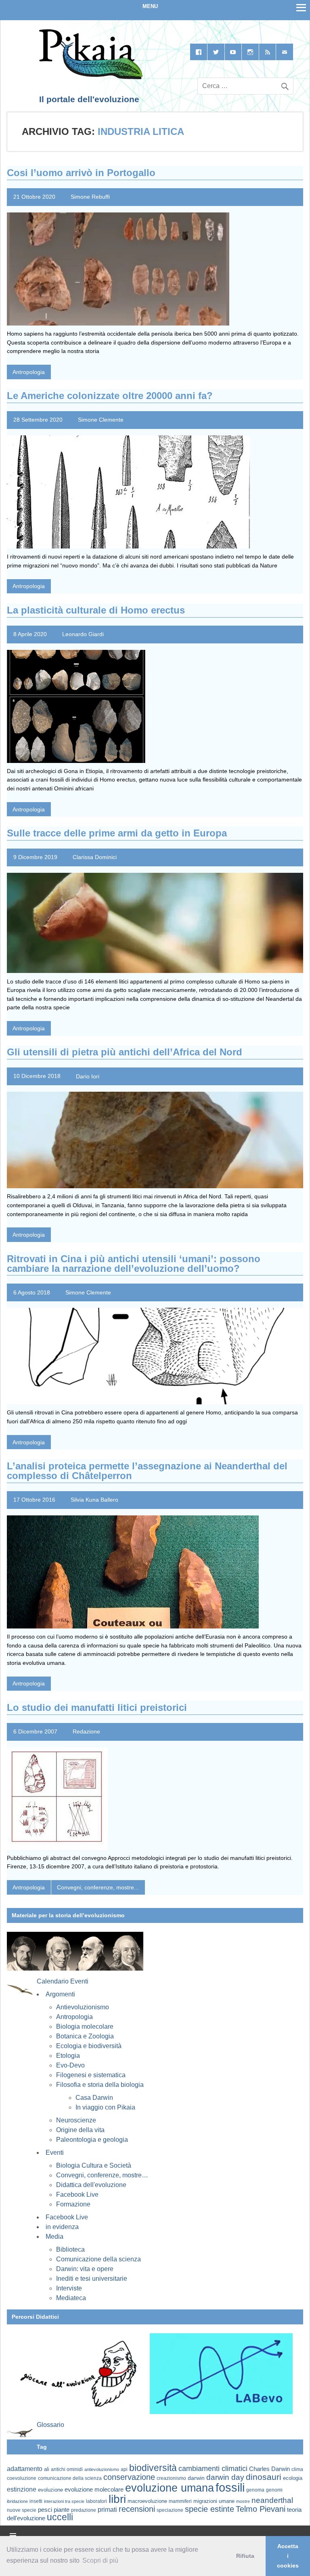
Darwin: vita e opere (85, 2269)
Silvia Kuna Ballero (94, 1500)
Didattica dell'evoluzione (91, 2185)
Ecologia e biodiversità (89, 2046)
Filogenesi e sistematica (91, 2075)
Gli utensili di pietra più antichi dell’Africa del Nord (125, 1052)
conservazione (129, 2477)
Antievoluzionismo (83, 2007)
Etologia (68, 2056)
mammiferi (180, 2501)
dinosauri (264, 2477)
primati (107, 2510)
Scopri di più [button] (100, 2560)
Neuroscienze (76, 2120)
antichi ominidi (67, 2469)
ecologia (293, 2478)
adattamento (25, 2469)
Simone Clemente (101, 420)
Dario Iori (88, 1076)
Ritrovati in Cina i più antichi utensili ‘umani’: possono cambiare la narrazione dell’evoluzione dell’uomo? (134, 1264)
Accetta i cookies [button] (288, 2556)
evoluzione (50, 2490)
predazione (84, 2510)
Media (54, 2237)
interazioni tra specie (64, 2501)
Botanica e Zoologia (85, 2036)
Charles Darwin (269, 2469)
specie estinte (209, 2509)
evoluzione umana (170, 2488)
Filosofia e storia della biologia (100, 2085)
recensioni (137, 2509)
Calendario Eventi (63, 1981)
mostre (243, 2501)
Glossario (50, 2425)
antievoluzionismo (102, 2469)
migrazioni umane (214, 2501)
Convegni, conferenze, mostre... (98, 1887)
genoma (255, 2490)
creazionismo (171, 2478)
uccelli (60, 2517)
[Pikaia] (89, 78)
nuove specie (22, 2510)
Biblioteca (70, 2249)
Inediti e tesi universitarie (92, 2279)
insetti (36, 2501)
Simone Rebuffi (90, 197)
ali (47, 2469)
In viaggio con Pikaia (105, 2107)
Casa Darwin (94, 2098)
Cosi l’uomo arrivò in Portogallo (81, 173)
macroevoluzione (147, 2501)
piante (62, 2510)
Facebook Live (77, 2195)
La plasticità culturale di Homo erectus (96, 610)
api (124, 2469)
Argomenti (60, 1994)
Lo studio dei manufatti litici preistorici (97, 1707)
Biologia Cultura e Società (94, 2165)
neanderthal (272, 2500)
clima (297, 2469)
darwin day (225, 2477)
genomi (274, 2490)
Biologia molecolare (85, 2027)
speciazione (170, 2510)
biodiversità (153, 2468)
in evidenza (62, 2227)
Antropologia (29, 372)
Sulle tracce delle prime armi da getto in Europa (117, 833)
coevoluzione (22, 2478)
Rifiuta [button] (245, 2556)
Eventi (55, 2153)
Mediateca (71, 2298)
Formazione (73, 2204)
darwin (196, 2478)
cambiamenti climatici (213, 2468)
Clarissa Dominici (95, 857)
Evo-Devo (70, 2065)
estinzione (22, 2489)
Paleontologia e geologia (92, 2140)
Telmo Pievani (261, 2509)
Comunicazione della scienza (98, 2259)
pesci (45, 2510)
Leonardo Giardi (83, 634)
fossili (230, 2487)
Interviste (69, 2288)
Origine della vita (80, 2130)
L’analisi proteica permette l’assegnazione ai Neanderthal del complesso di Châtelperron (147, 1471)
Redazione (86, 1731)
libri (117, 2499)
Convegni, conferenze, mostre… (102, 2175)
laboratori (96, 2501)
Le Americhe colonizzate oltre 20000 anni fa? (110, 396)
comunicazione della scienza (70, 2478)
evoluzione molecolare (94, 2489)
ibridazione (17, 2501)
